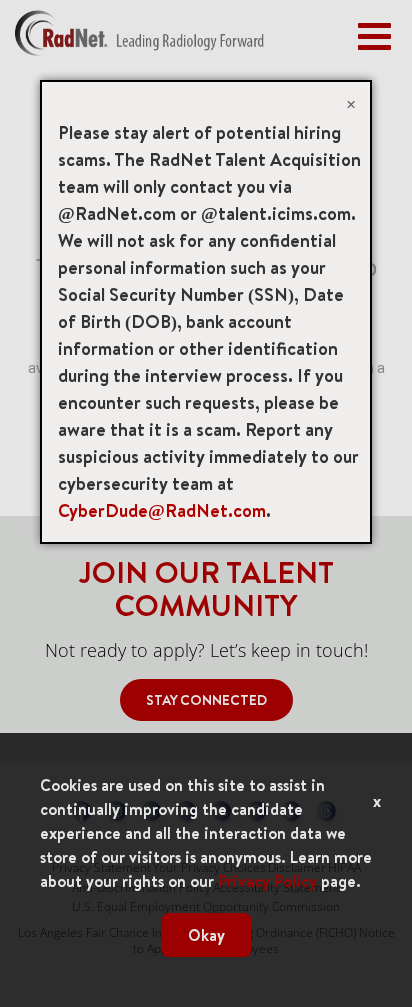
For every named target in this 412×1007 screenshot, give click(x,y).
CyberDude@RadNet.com (162, 510)
